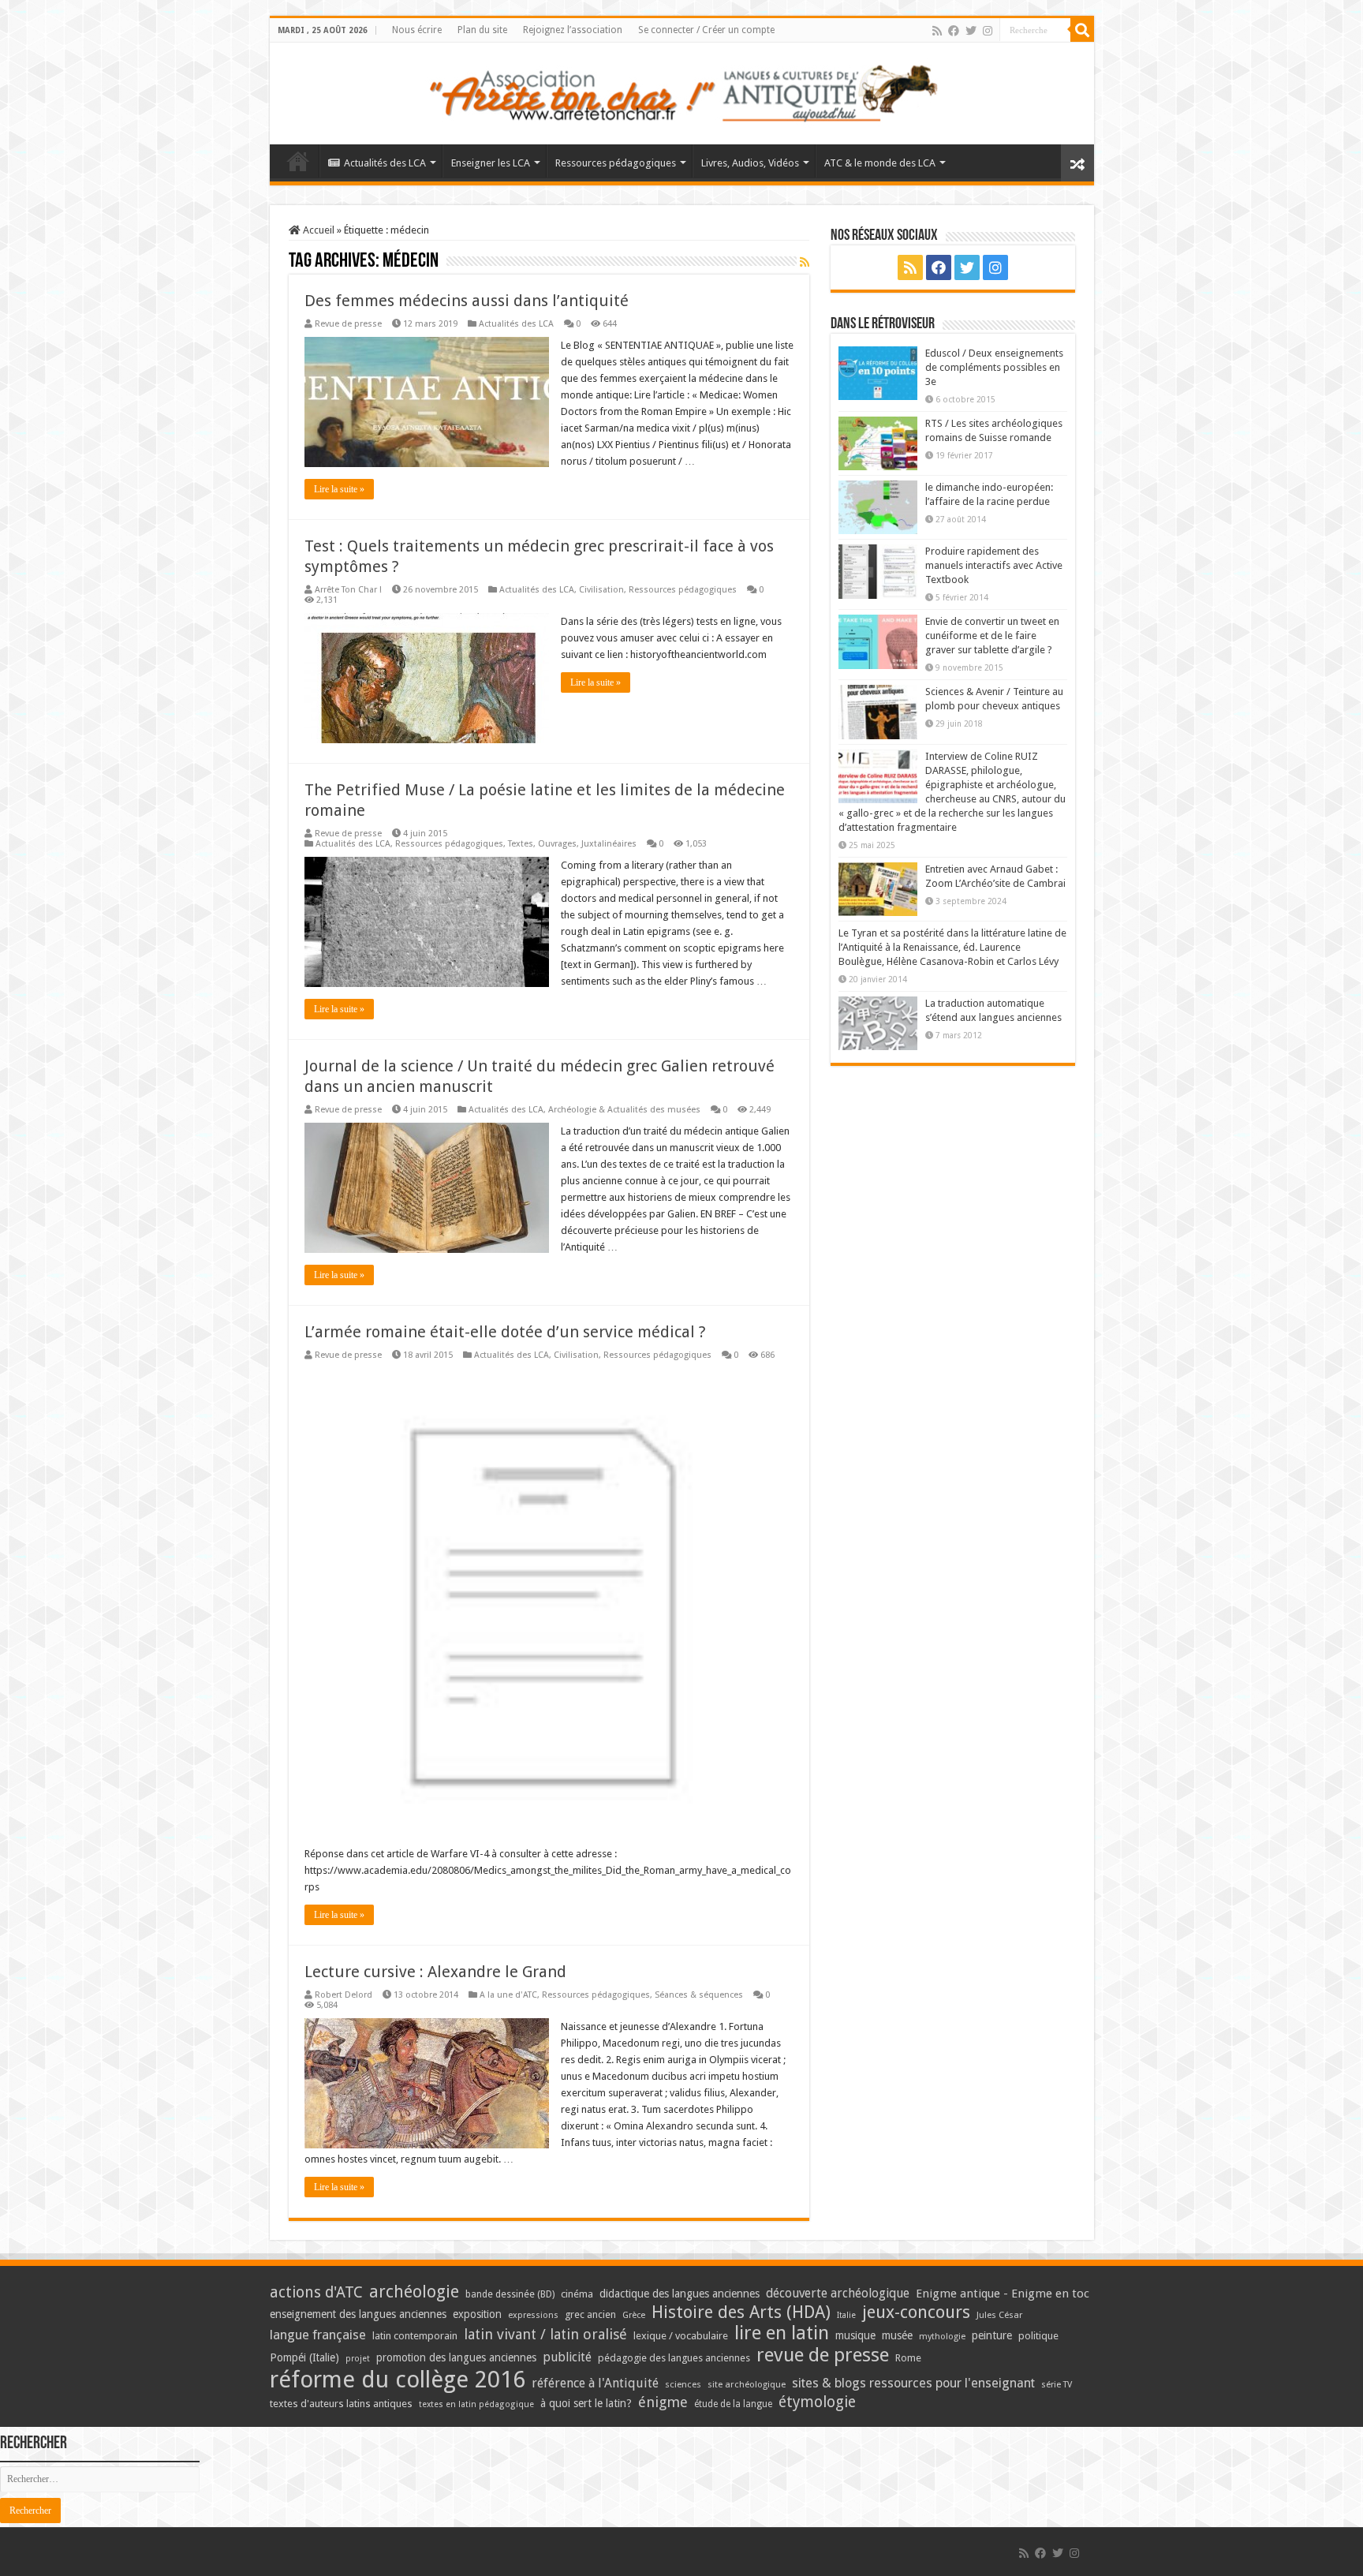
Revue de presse (348, 324)
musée (897, 2335)
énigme (663, 2402)
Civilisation (601, 590)
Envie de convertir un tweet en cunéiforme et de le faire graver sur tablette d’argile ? (992, 636)
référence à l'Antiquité (595, 2383)
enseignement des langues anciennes (358, 2314)
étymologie (817, 2402)
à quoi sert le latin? (586, 2403)
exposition (477, 2314)
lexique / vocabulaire (681, 2336)
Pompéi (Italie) (304, 2357)
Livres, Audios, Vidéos (750, 163)
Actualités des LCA (385, 163)
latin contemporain (415, 2336)
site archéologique (747, 2384)
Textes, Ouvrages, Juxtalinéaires (572, 844)
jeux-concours (916, 2312)
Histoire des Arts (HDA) (741, 2312)
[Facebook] (954, 31)
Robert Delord (344, 1995)
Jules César (1000, 2315)
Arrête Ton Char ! (348, 590)
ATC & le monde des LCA (880, 163)
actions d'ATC (316, 2292)
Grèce (634, 2315)
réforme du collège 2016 (398, 2380)
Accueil (317, 230)
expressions (533, 2315)
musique (855, 2335)
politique (1038, 2336)
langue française (318, 2335)
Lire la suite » (339, 489)
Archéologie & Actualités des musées (624, 1110)
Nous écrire (417, 30)
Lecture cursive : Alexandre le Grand (435, 1972)
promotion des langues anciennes (456, 2357)
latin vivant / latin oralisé (545, 2334)
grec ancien (590, 2314)
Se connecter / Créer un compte (706, 30)
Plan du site (482, 30)
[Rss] (937, 31)
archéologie (414, 2292)
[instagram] (988, 31)
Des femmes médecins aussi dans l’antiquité (467, 301)
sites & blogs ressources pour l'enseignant (913, 2383)
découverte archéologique (838, 2293)
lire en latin (782, 2333)
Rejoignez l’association (573, 30)
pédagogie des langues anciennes (674, 2358)
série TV (1057, 2385)
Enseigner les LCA (491, 163)
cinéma (577, 2294)
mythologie (942, 2337)
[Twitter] (971, 31)
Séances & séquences (699, 1995)
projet (358, 2359)
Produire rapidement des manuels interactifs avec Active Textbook (994, 565)
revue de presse (823, 2355)
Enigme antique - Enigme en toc (1003, 2294)
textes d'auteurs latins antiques (341, 2404)
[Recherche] (1082, 30)
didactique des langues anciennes (680, 2294)
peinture (992, 2335)
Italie (846, 2315)
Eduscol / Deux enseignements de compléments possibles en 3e (994, 367)
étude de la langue (733, 2404)
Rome (908, 2358)
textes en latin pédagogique (476, 2404)
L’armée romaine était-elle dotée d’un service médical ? (505, 1332)
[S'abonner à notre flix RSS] (805, 262)
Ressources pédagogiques (616, 163)
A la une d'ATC (508, 1995)
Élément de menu (298, 161)
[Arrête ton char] (682, 91)
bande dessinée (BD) (510, 2294)
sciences (683, 2384)
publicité (567, 2357)
